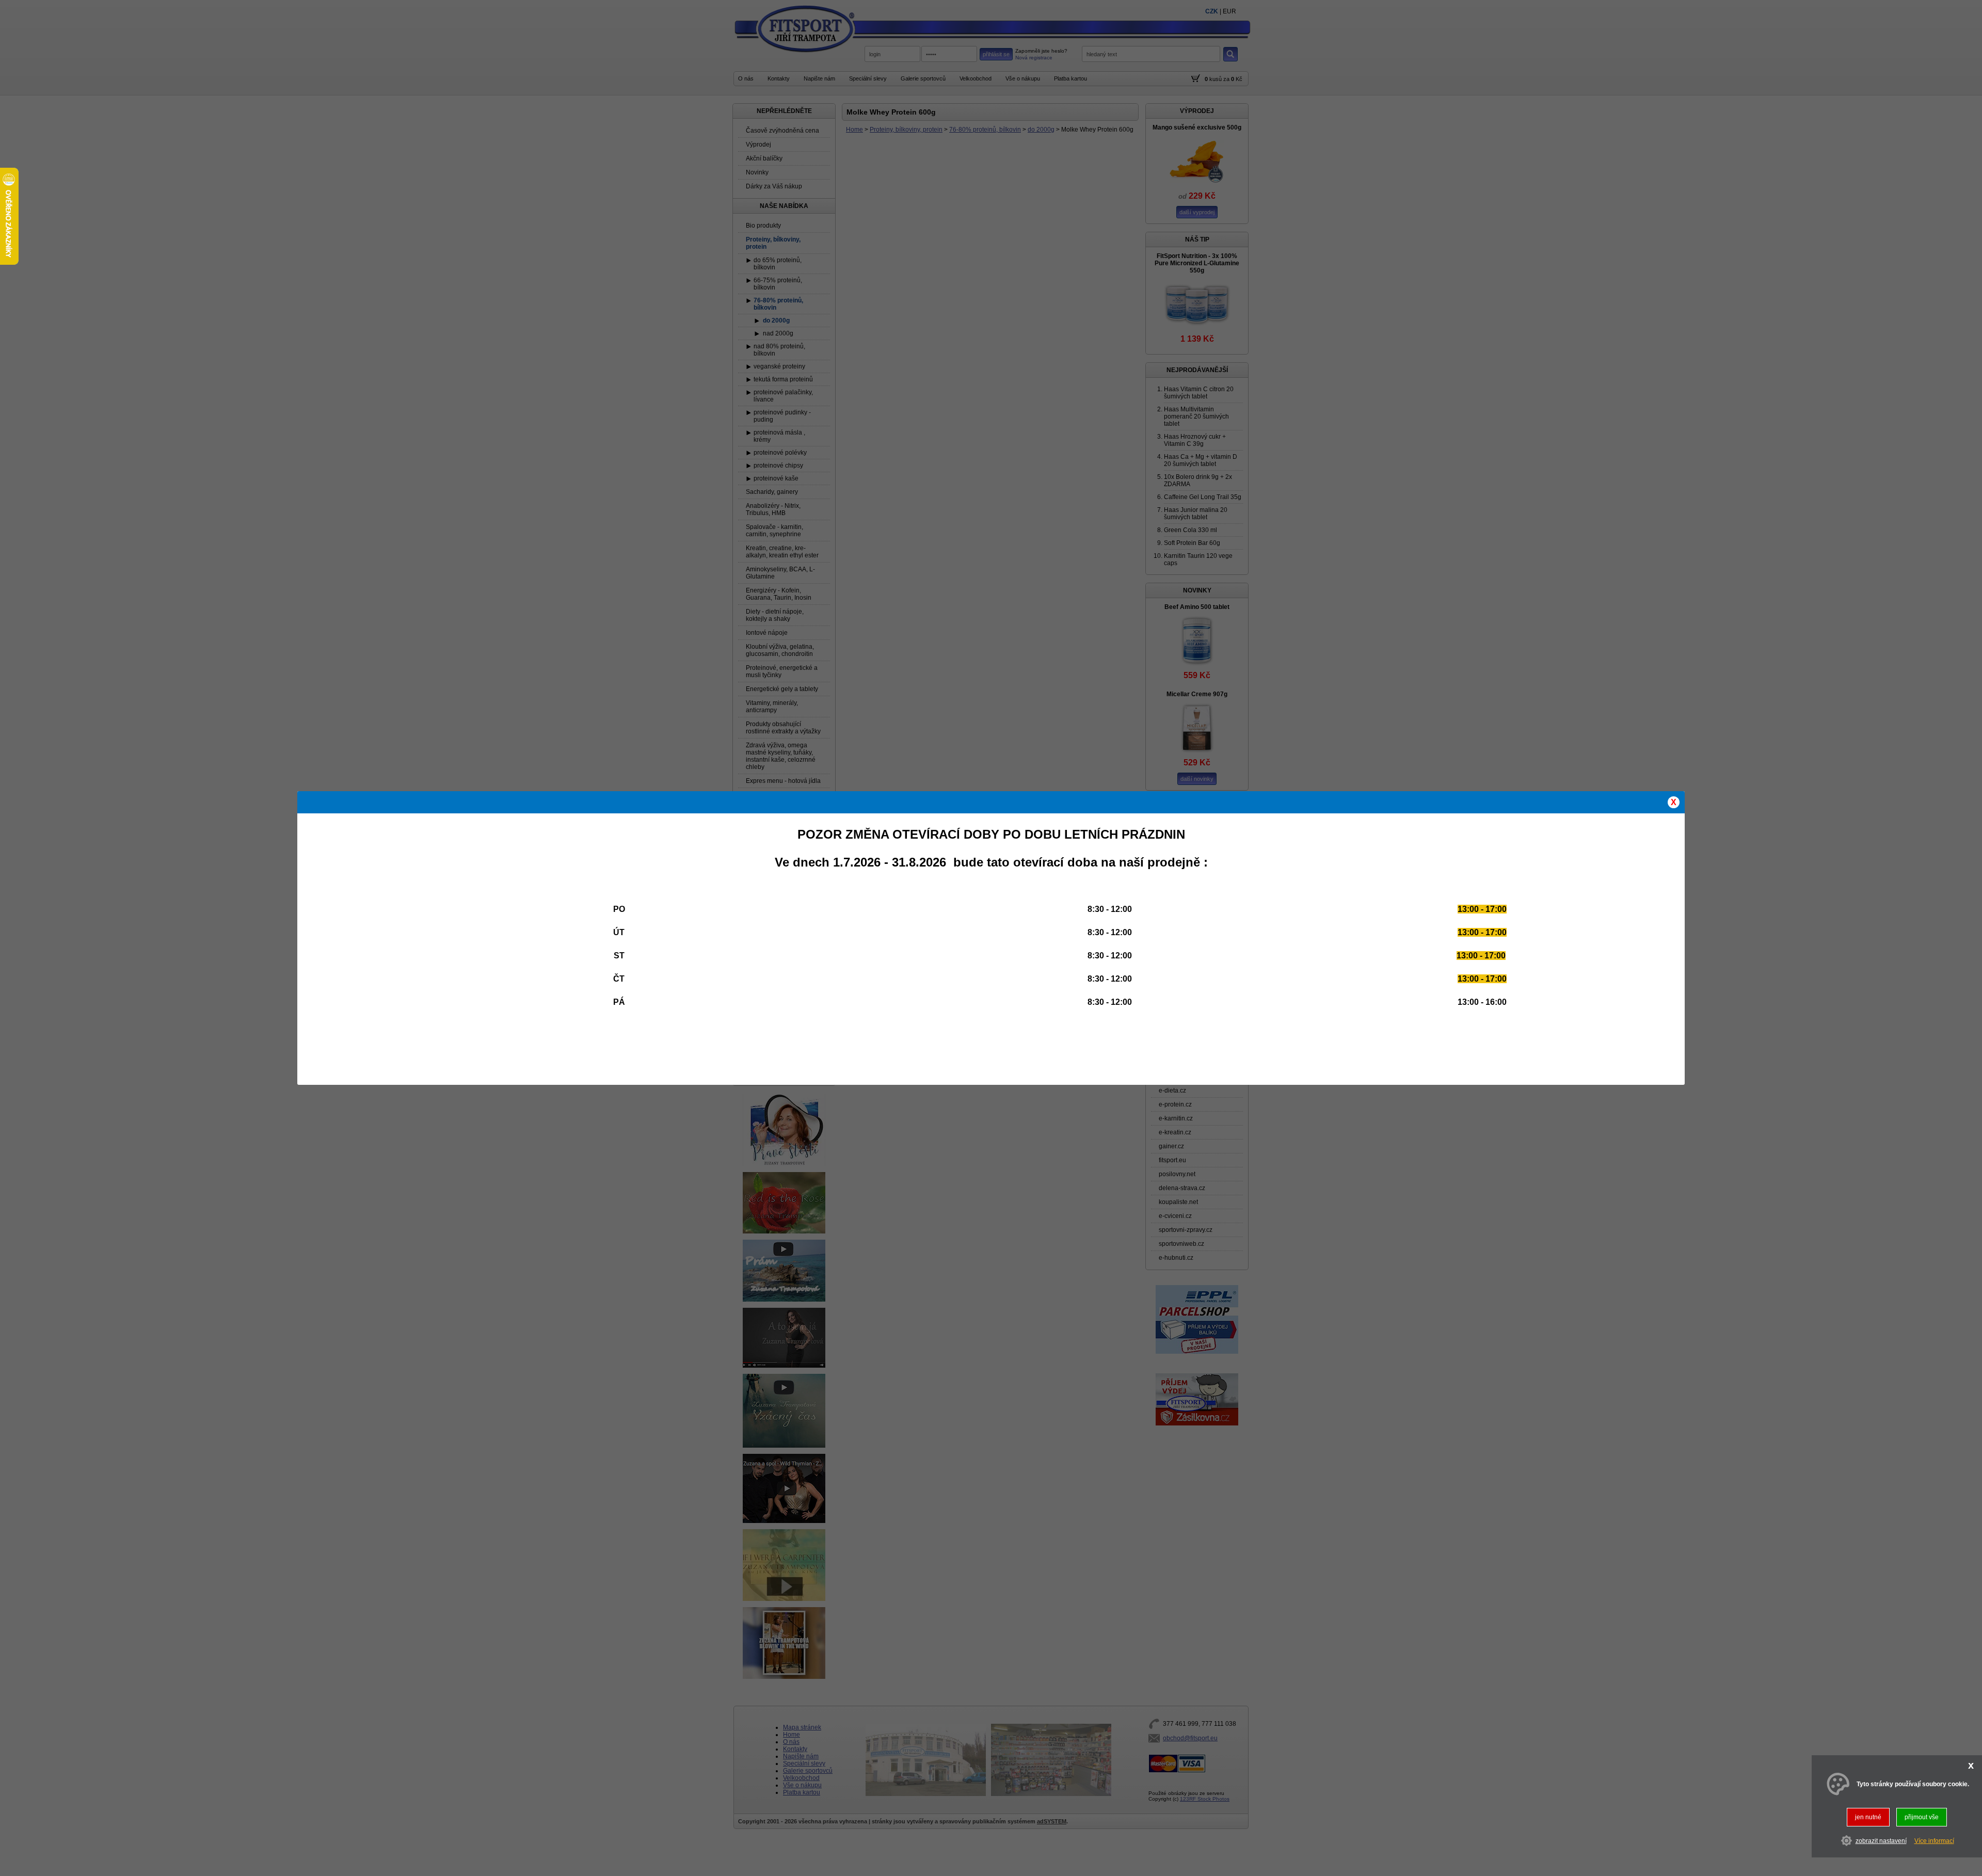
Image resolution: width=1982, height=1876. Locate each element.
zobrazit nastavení (1881, 1840)
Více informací (1934, 1840)
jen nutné (1868, 1817)
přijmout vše (1922, 1817)
